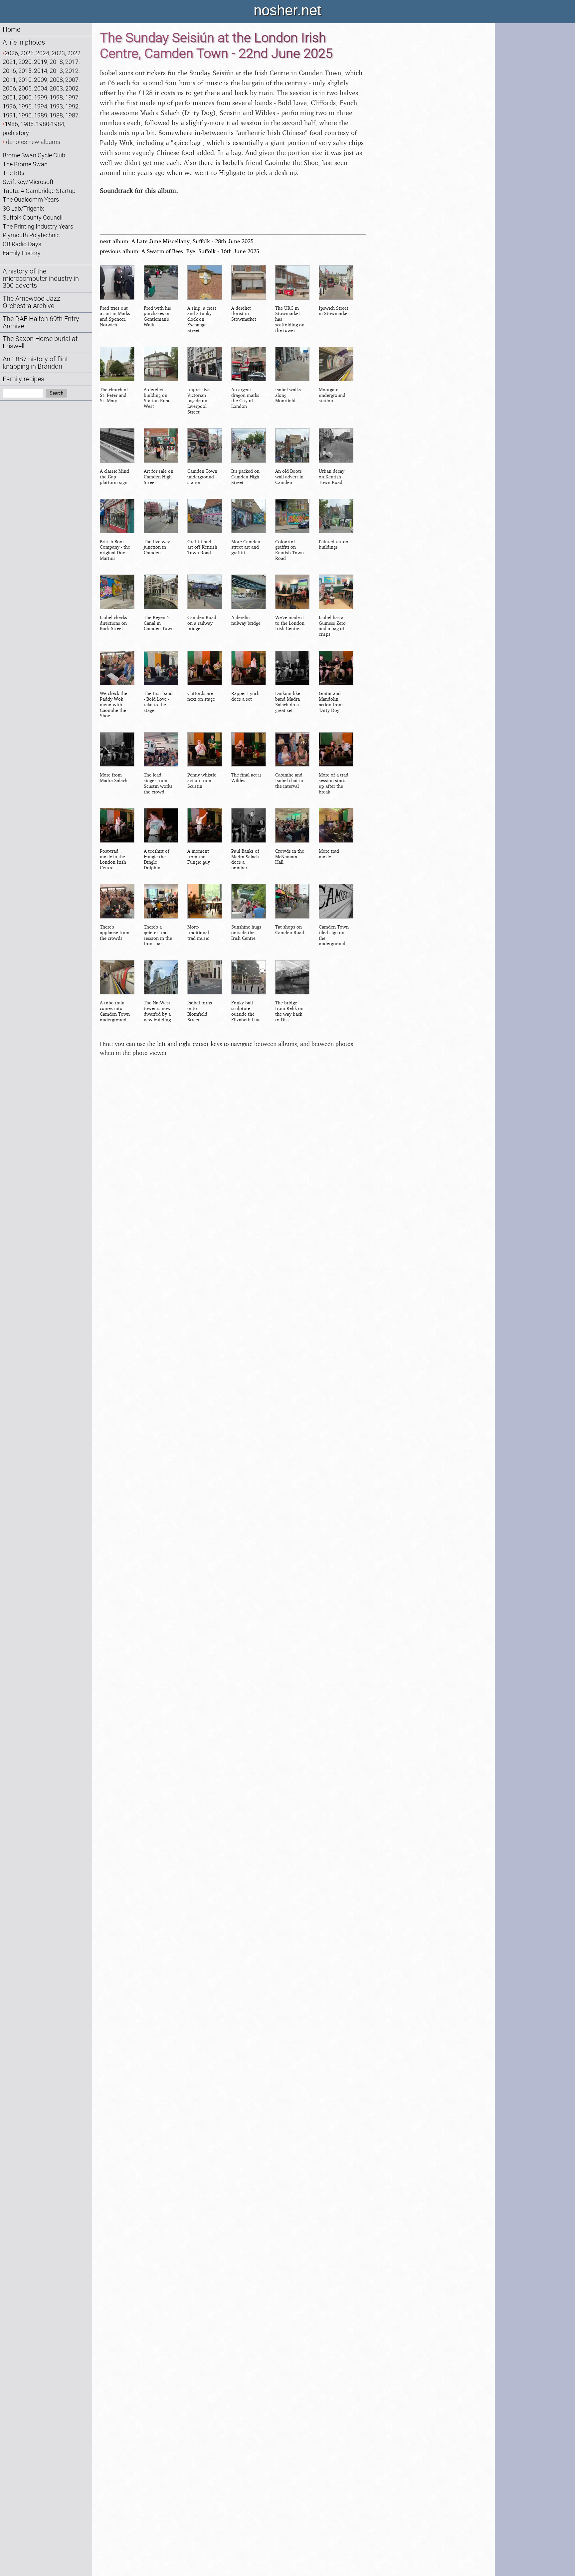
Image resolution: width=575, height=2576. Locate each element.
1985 (27, 124)
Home (11, 29)
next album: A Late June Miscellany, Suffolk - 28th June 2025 (177, 241)
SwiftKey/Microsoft (28, 182)
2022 (74, 53)
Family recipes (23, 379)
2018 (56, 62)
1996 (9, 106)
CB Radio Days (22, 244)
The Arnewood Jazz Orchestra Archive (31, 302)
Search (56, 393)
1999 (41, 97)
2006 (9, 88)
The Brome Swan (25, 164)
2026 (11, 53)
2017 (72, 62)
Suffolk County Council (33, 217)
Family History (22, 253)
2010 (25, 80)
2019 (41, 62)
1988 (56, 115)
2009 (41, 80)
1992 (72, 106)
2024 (43, 53)
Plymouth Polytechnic (31, 235)
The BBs (13, 173)
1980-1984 (50, 124)
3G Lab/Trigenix (23, 208)
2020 (25, 62)
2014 (41, 71)
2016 (9, 71)
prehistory (16, 133)
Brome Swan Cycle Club (34, 155)
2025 (27, 53)
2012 (72, 71)
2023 (58, 53)
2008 (56, 80)
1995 (25, 106)
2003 (56, 88)
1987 (72, 115)
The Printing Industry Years (38, 226)
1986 (11, 124)
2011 (9, 80)
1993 (56, 106)
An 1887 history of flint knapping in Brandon (35, 363)
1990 (25, 115)
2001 (9, 97)
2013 (56, 71)
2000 (25, 97)
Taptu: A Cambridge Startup (39, 191)
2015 (25, 71)
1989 (41, 115)
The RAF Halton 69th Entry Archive (41, 323)
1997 (72, 97)
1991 (9, 115)
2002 (72, 88)
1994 (41, 106)
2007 (72, 80)
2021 (9, 62)
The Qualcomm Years (31, 199)
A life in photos (24, 42)
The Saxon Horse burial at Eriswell (40, 343)
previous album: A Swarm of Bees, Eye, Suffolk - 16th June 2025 (180, 251)
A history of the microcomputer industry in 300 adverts (41, 279)
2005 (25, 88)
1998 (56, 97)
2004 (41, 88)
